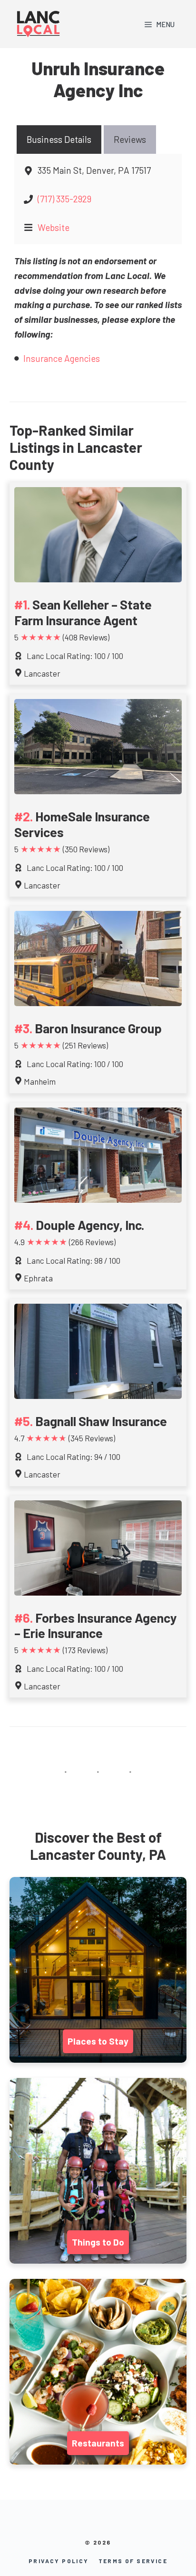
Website (54, 227)
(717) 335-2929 (64, 199)
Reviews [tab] (130, 139)
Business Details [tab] (59, 139)
